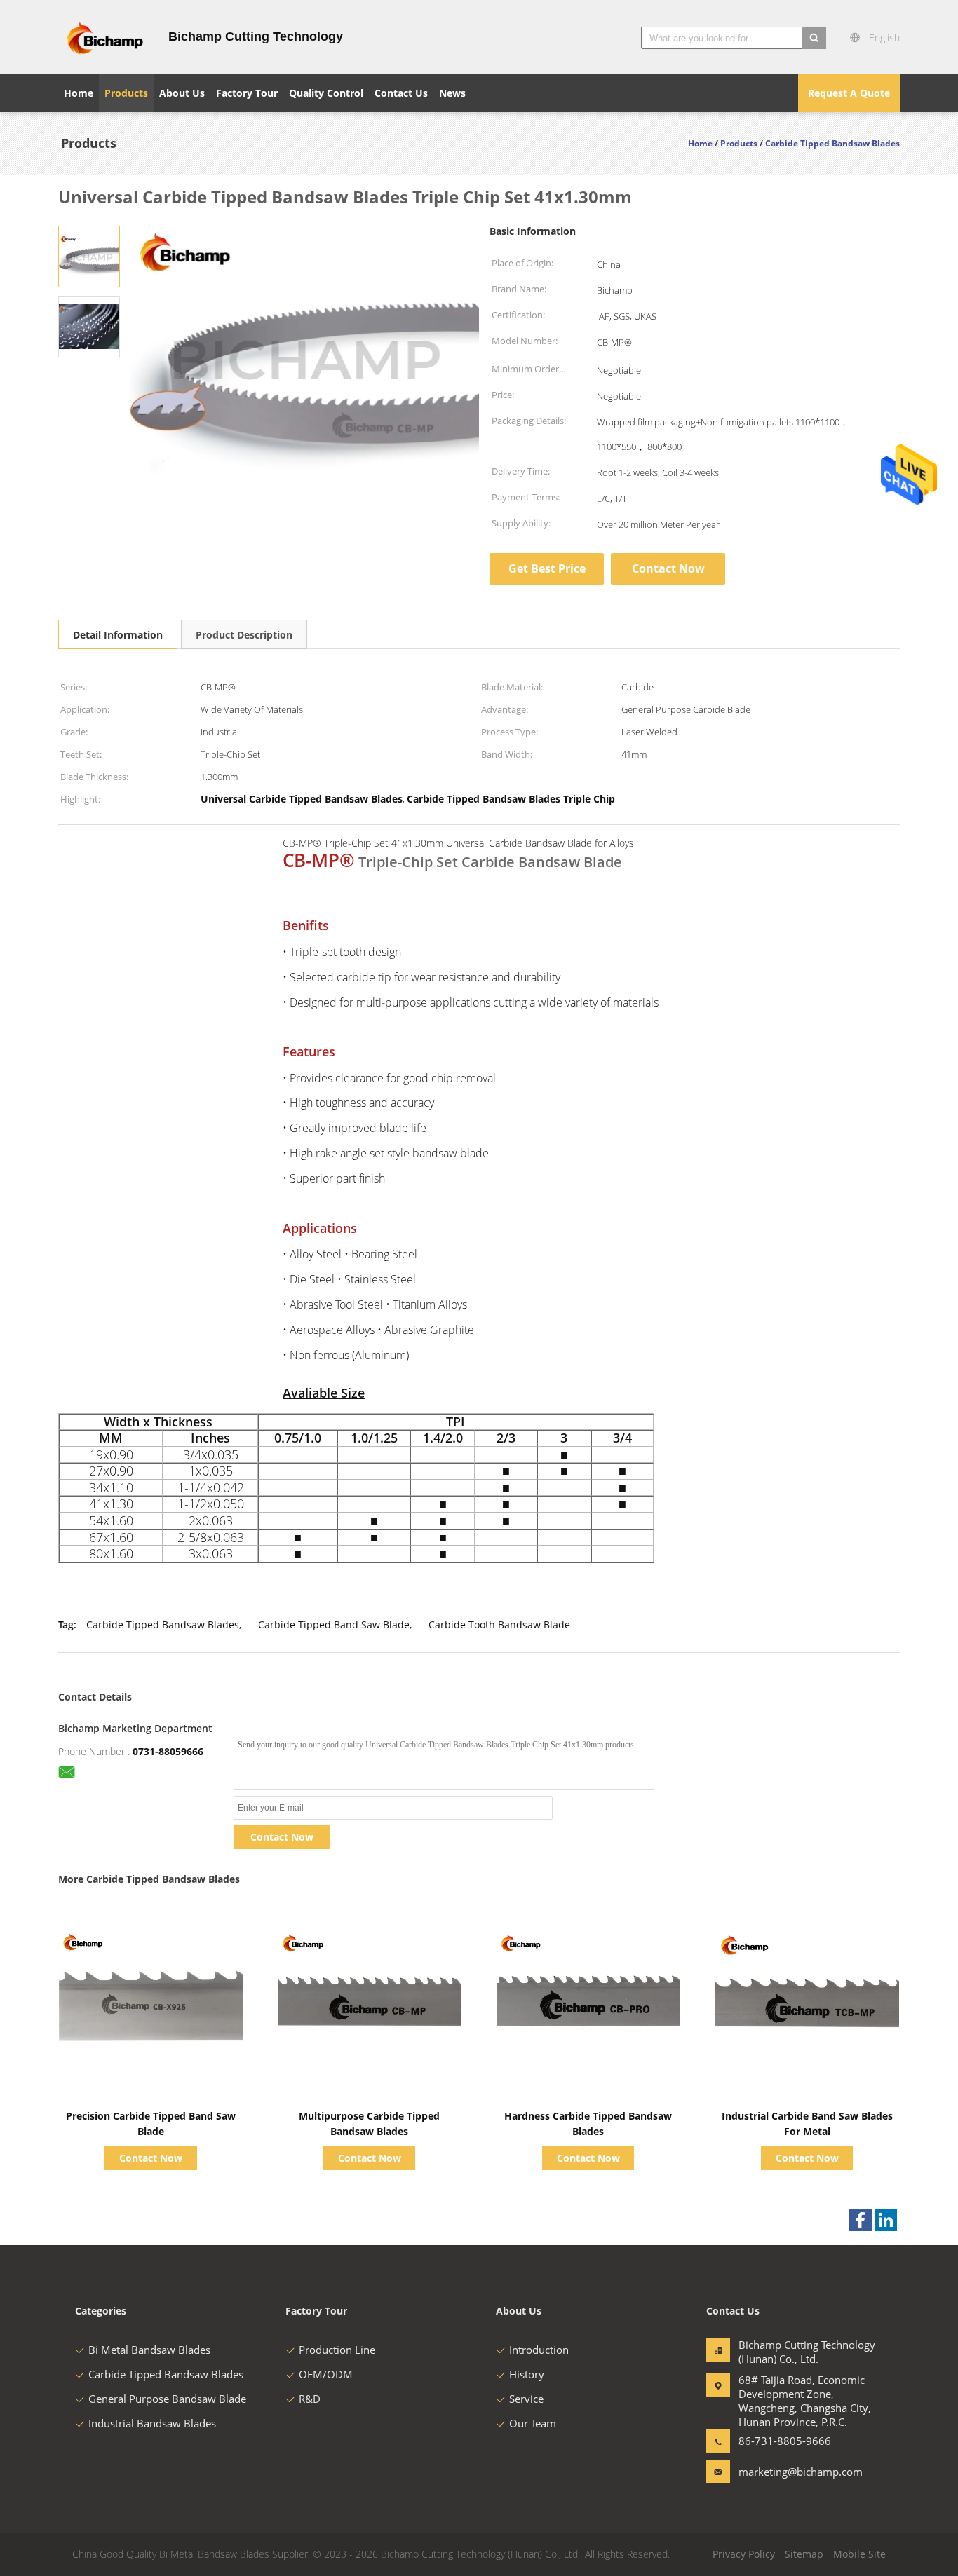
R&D (310, 2399)
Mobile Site (859, 2554)
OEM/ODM (326, 2374)
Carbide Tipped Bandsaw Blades (163, 1624)
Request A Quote (849, 93)
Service (526, 2399)
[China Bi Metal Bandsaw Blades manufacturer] (105, 37)
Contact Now (668, 568)
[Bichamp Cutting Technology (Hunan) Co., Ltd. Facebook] (861, 2220)
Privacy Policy (744, 2554)
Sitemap (804, 2554)
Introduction (539, 2350)
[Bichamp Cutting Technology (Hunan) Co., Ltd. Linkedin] (886, 2220)
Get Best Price (547, 568)
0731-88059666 (168, 1751)
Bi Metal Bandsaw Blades (149, 2350)
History (527, 2374)
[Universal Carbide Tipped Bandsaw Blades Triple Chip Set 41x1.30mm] (89, 255)
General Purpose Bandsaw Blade (167, 2399)
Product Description (244, 635)
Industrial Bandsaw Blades (152, 2423)
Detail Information (118, 635)
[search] (814, 38)
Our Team (533, 2423)
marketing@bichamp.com (783, 2472)
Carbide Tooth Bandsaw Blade (499, 1624)
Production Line (337, 2350)
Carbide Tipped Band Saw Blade (334, 1624)
